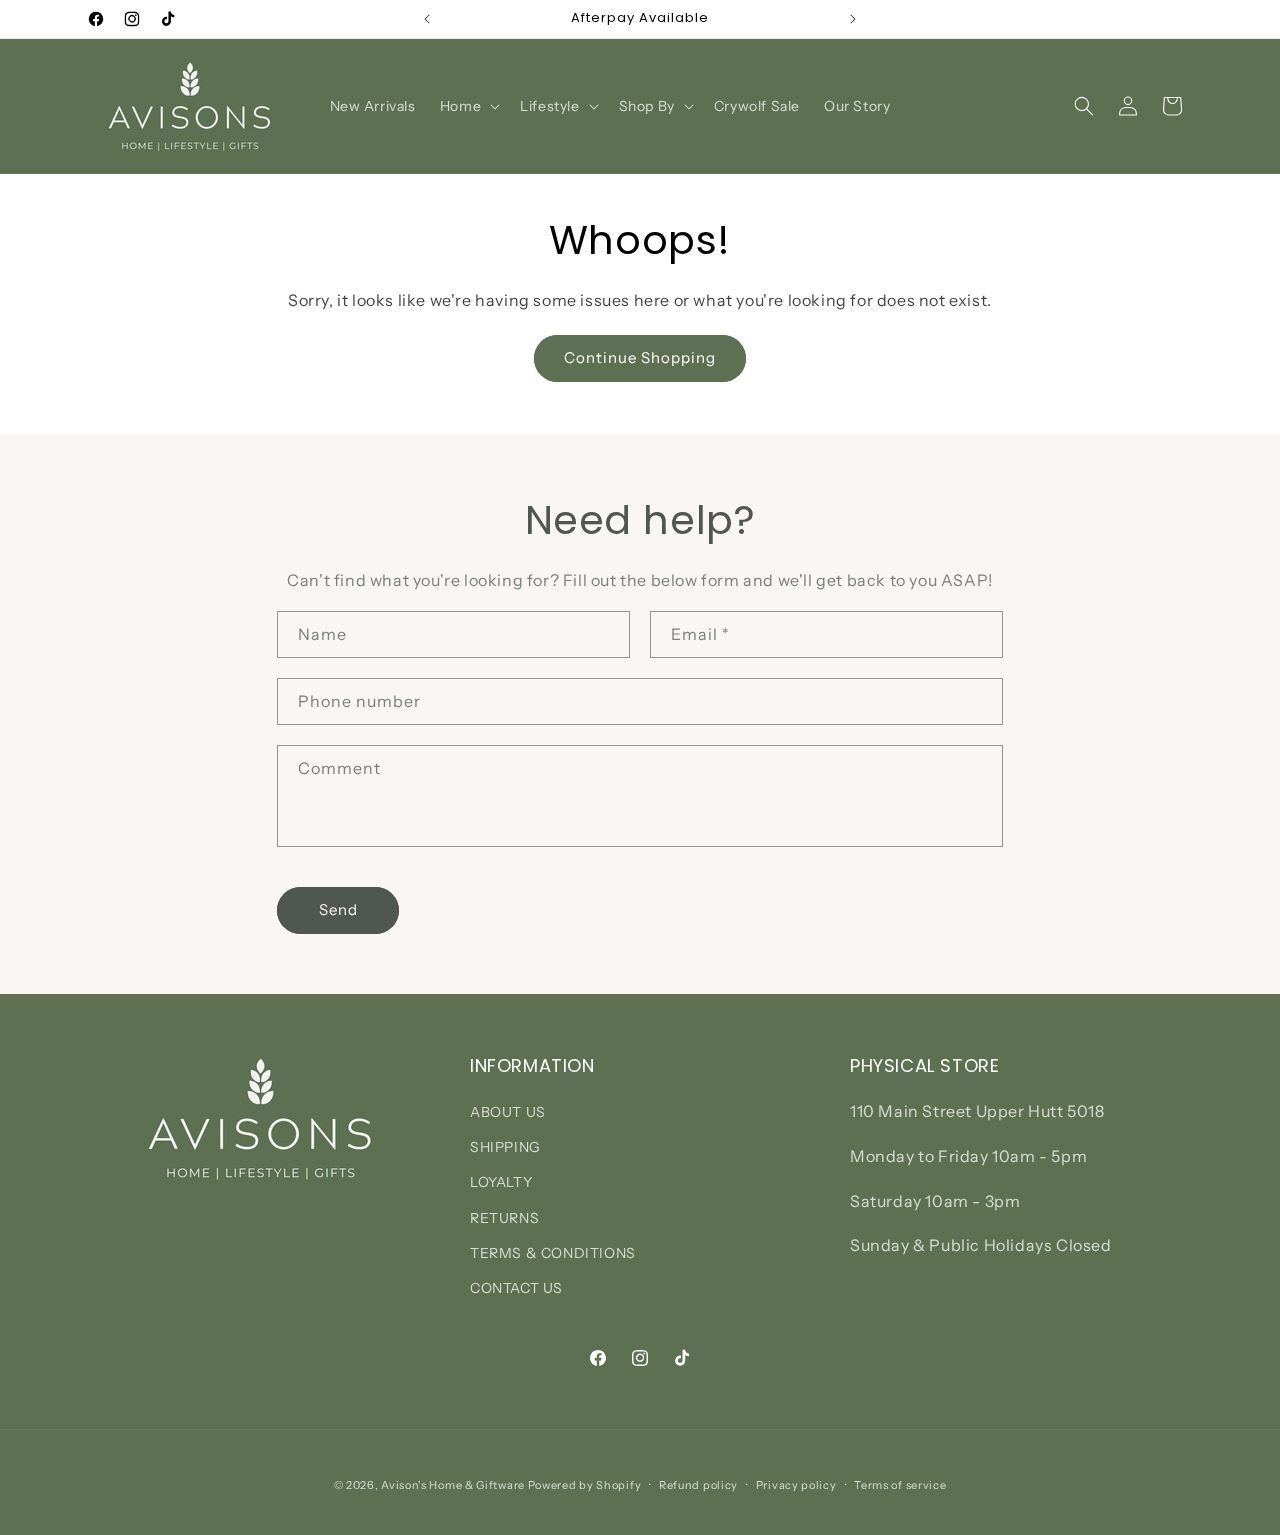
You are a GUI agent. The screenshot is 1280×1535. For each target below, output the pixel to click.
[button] (468, 106)
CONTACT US (516, 1288)
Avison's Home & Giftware (453, 1485)
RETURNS (504, 1218)
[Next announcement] (853, 19)
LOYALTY (501, 1183)
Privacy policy (796, 1484)
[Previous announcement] (427, 19)
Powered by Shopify (585, 1485)
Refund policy (698, 1484)
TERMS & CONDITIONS (553, 1253)
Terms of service (900, 1484)
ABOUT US (508, 1112)
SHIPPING (505, 1148)
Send (338, 909)
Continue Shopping (640, 357)
